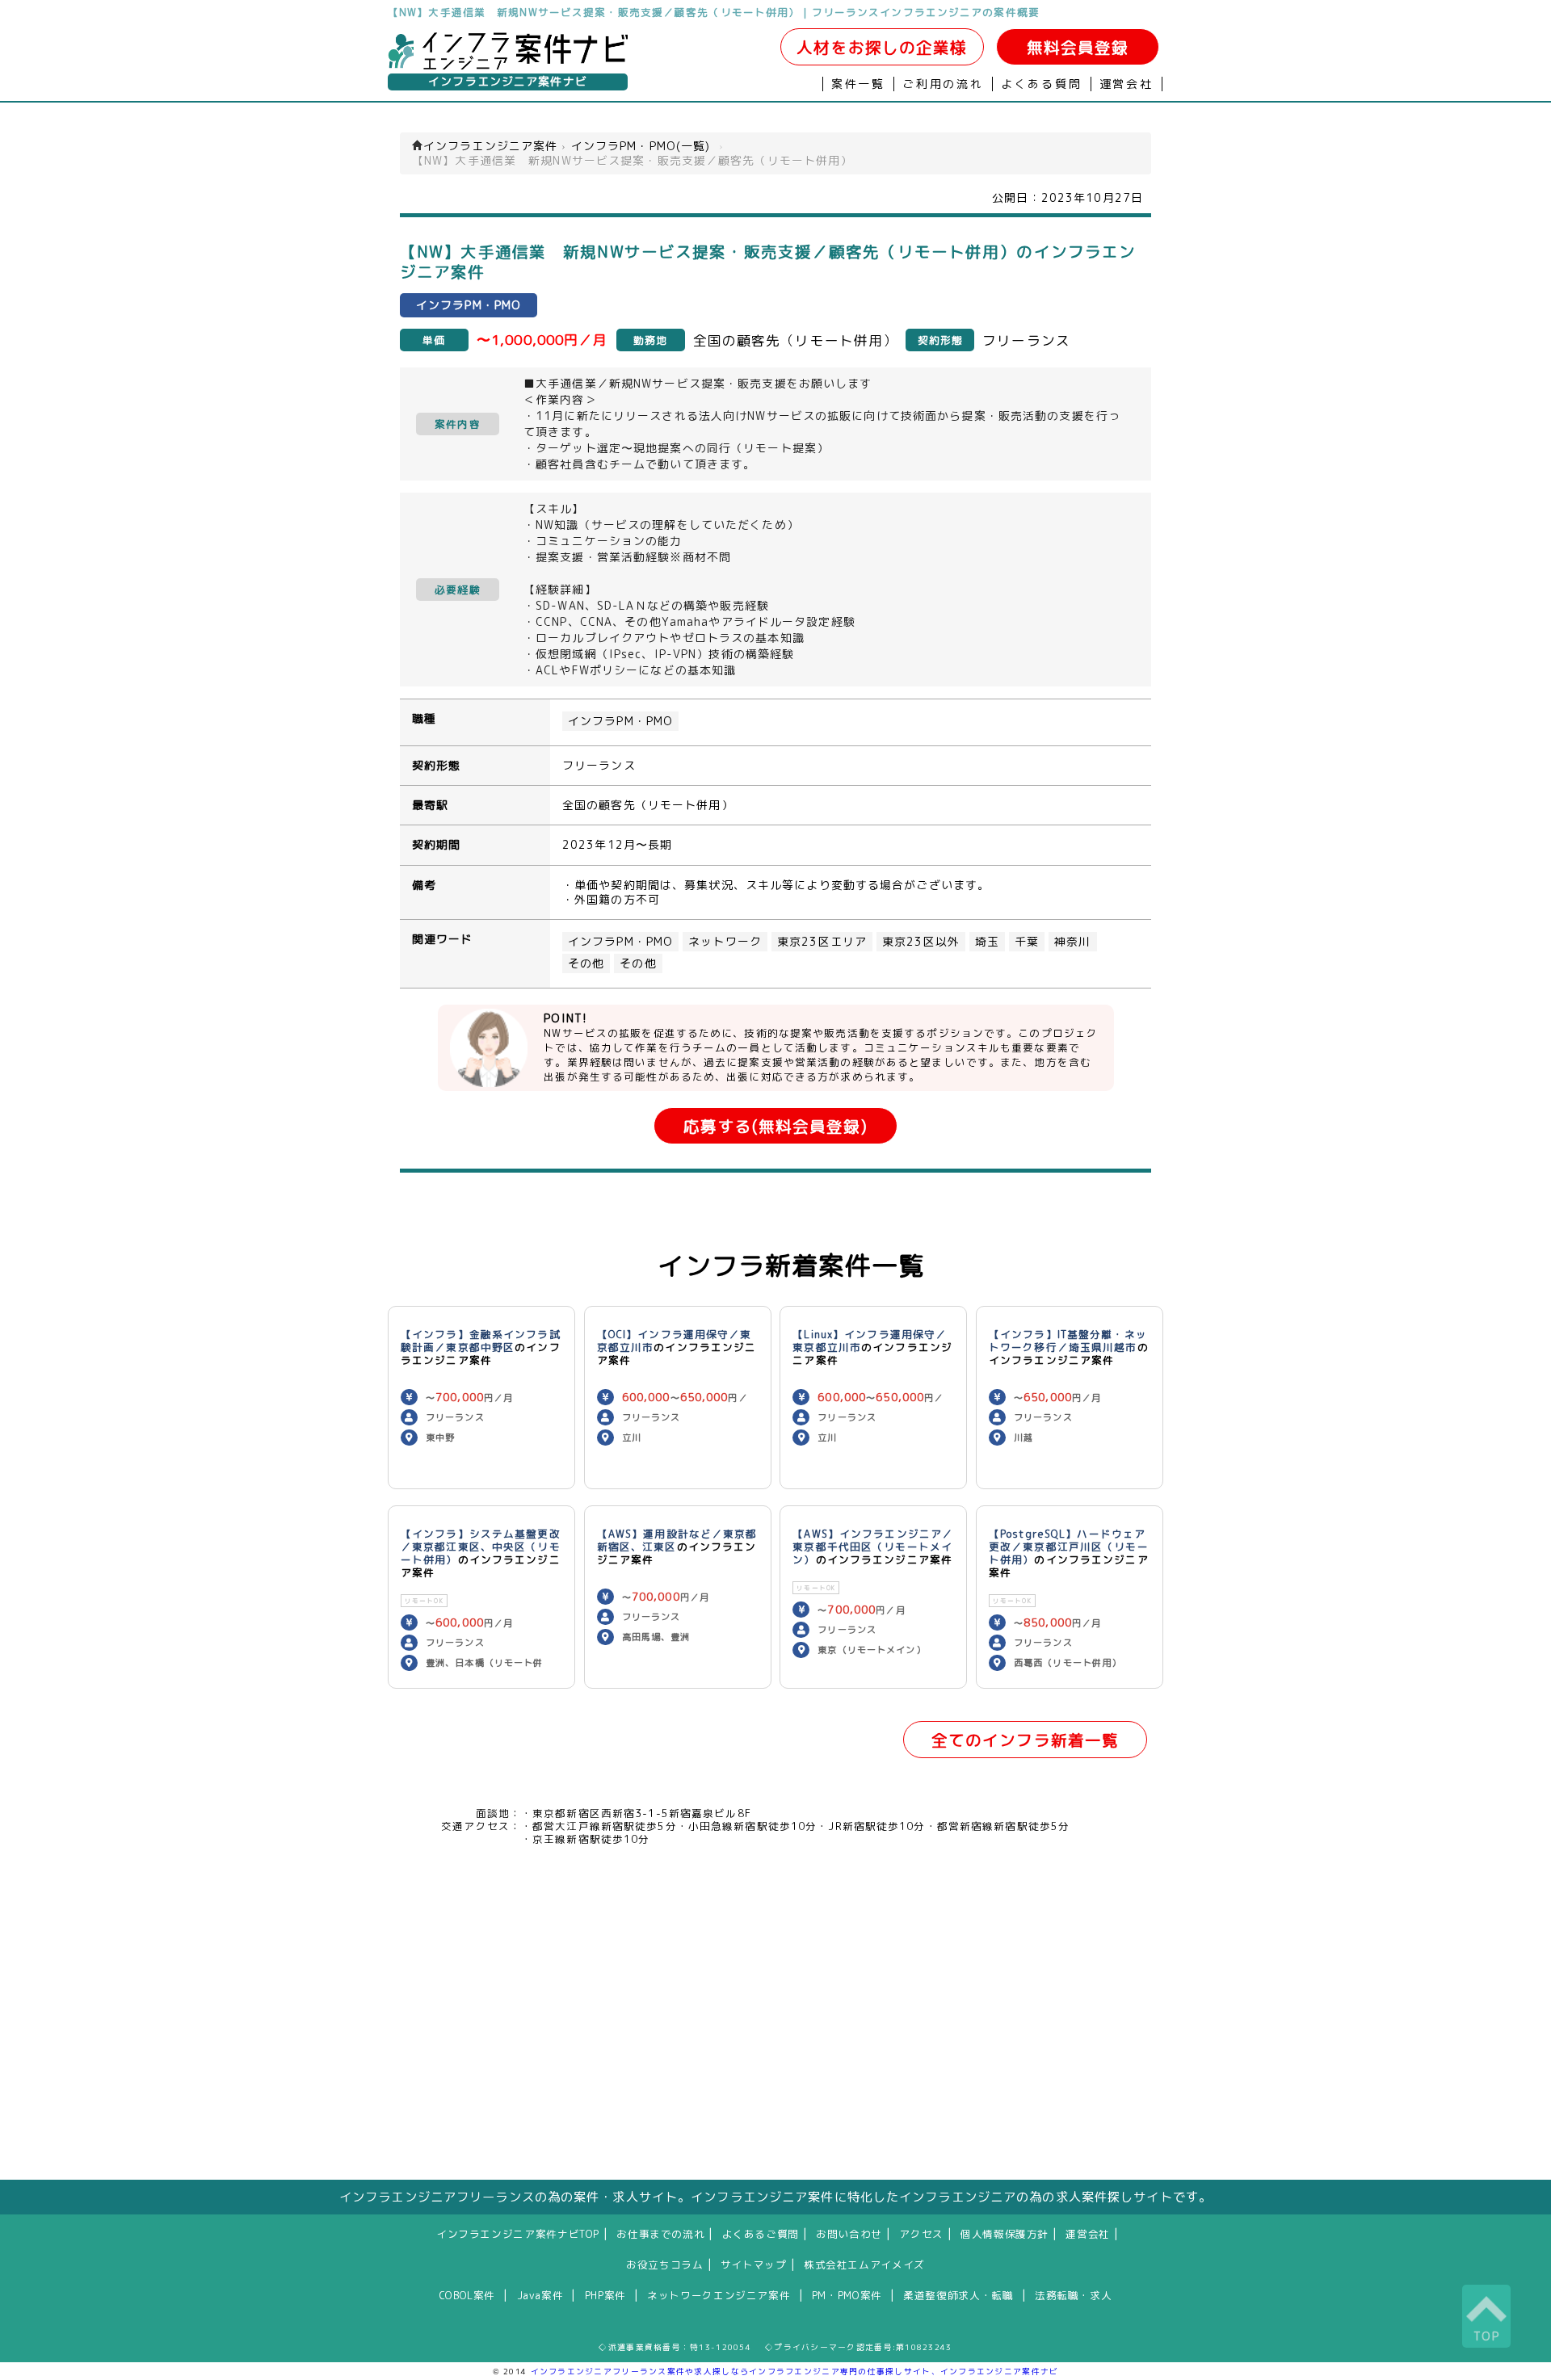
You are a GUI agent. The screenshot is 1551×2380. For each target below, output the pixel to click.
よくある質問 (1042, 84)
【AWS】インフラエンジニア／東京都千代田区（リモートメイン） (873, 1547)
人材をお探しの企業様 (882, 47)
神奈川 (1072, 942)
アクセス (921, 2234)
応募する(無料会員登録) (775, 1126)
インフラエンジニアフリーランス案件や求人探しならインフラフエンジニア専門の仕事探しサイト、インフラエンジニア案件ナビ (795, 2371)
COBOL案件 (467, 2295)
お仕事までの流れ (660, 2234)
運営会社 (1126, 84)
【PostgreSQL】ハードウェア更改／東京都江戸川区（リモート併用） (1069, 1547)
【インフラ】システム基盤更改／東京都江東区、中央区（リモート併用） (481, 1547)
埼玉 (987, 942)
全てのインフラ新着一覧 (1025, 1740)
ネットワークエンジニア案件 (719, 2295)
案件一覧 (858, 84)
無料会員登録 (1078, 47)
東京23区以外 (921, 942)
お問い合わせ (849, 2234)
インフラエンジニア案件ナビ (508, 82)
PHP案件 (605, 2295)
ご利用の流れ (943, 84)
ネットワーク (725, 942)
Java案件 (540, 2295)
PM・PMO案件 (847, 2295)
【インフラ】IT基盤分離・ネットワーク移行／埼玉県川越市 (1068, 1341)
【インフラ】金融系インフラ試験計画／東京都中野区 (481, 1341)
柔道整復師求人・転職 (958, 2295)
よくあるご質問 (761, 2234)
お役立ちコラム (664, 2265)
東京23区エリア (822, 942)
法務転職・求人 (1073, 2295)
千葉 (1027, 942)
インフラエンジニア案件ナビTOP (518, 2234)
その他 (586, 963)
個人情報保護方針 (1005, 2234)
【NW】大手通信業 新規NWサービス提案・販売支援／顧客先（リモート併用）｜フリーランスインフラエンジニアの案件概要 (714, 12)
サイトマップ (754, 2265)
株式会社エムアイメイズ (864, 2265)
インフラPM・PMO (620, 721)
